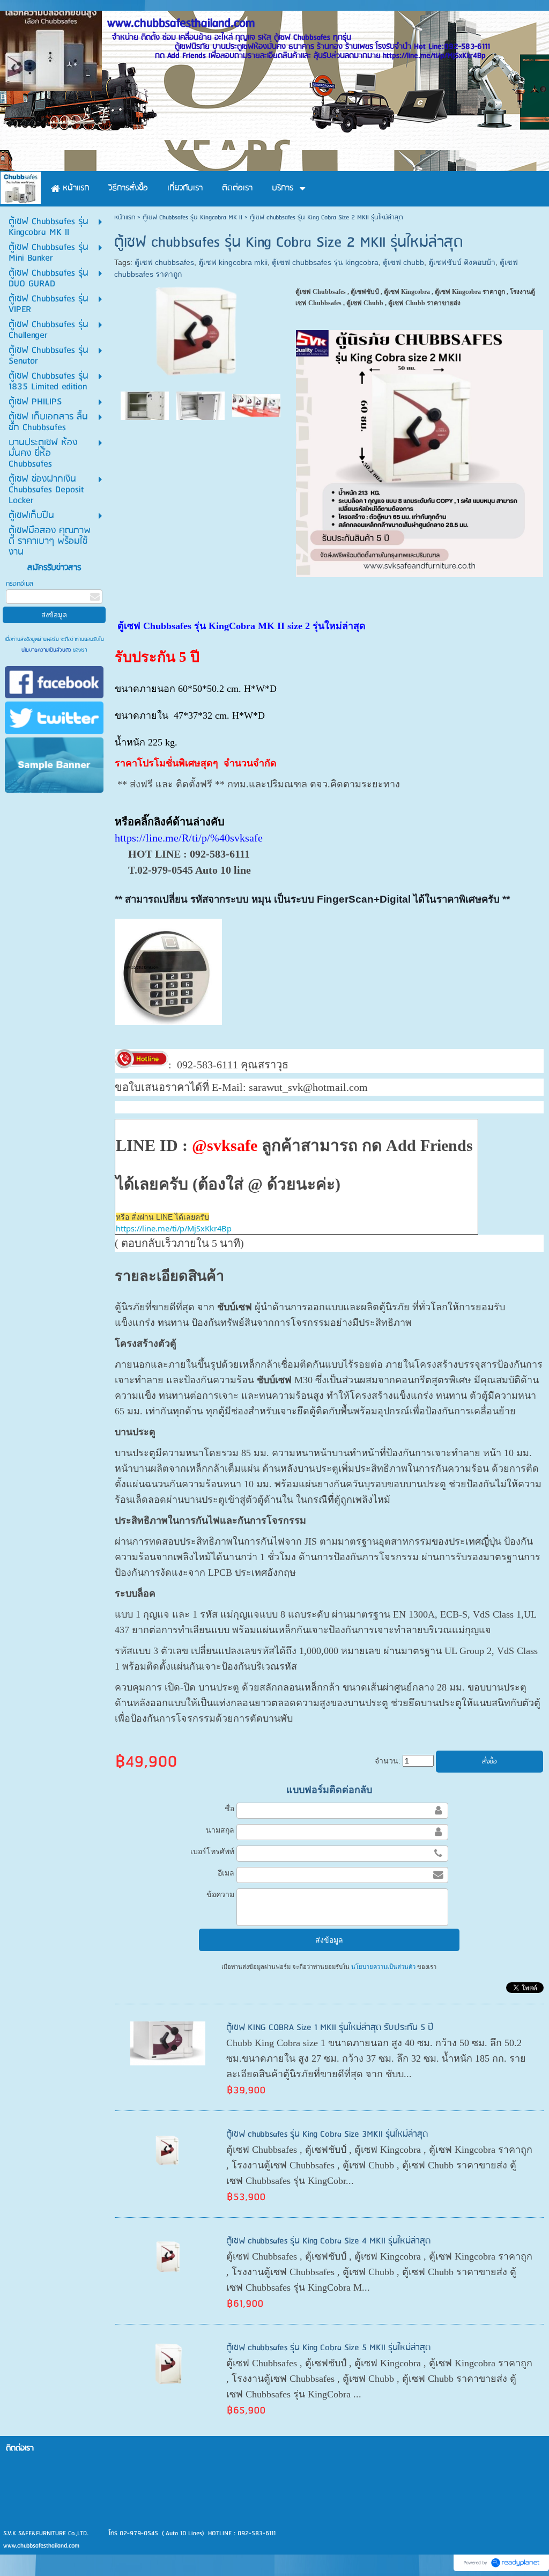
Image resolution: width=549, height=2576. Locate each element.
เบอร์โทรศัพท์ (212, 1851)
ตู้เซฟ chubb (403, 262)
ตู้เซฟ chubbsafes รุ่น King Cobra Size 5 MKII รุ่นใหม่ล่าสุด (328, 2348)
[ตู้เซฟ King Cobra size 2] (145, 405)
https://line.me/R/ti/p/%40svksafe (189, 838)
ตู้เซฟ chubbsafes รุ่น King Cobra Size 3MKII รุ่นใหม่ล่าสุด (327, 2134)
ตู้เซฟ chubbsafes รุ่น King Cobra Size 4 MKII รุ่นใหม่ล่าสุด (328, 2241)
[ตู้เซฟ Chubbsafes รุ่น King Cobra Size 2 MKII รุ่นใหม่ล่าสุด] (256, 405)
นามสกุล (220, 1830)
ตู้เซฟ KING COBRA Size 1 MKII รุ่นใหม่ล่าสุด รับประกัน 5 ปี (330, 2028)
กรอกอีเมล (20, 584)
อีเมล (226, 1873)
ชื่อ (229, 1809)
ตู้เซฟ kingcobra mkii (233, 262)
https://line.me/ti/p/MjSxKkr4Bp (174, 1228)
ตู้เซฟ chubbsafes (164, 262)
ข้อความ (220, 1894)
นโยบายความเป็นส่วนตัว (47, 650)
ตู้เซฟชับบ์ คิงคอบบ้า (462, 262)
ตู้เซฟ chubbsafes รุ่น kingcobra (325, 262)
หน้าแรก (125, 217)
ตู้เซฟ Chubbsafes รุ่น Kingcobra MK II (192, 217)
